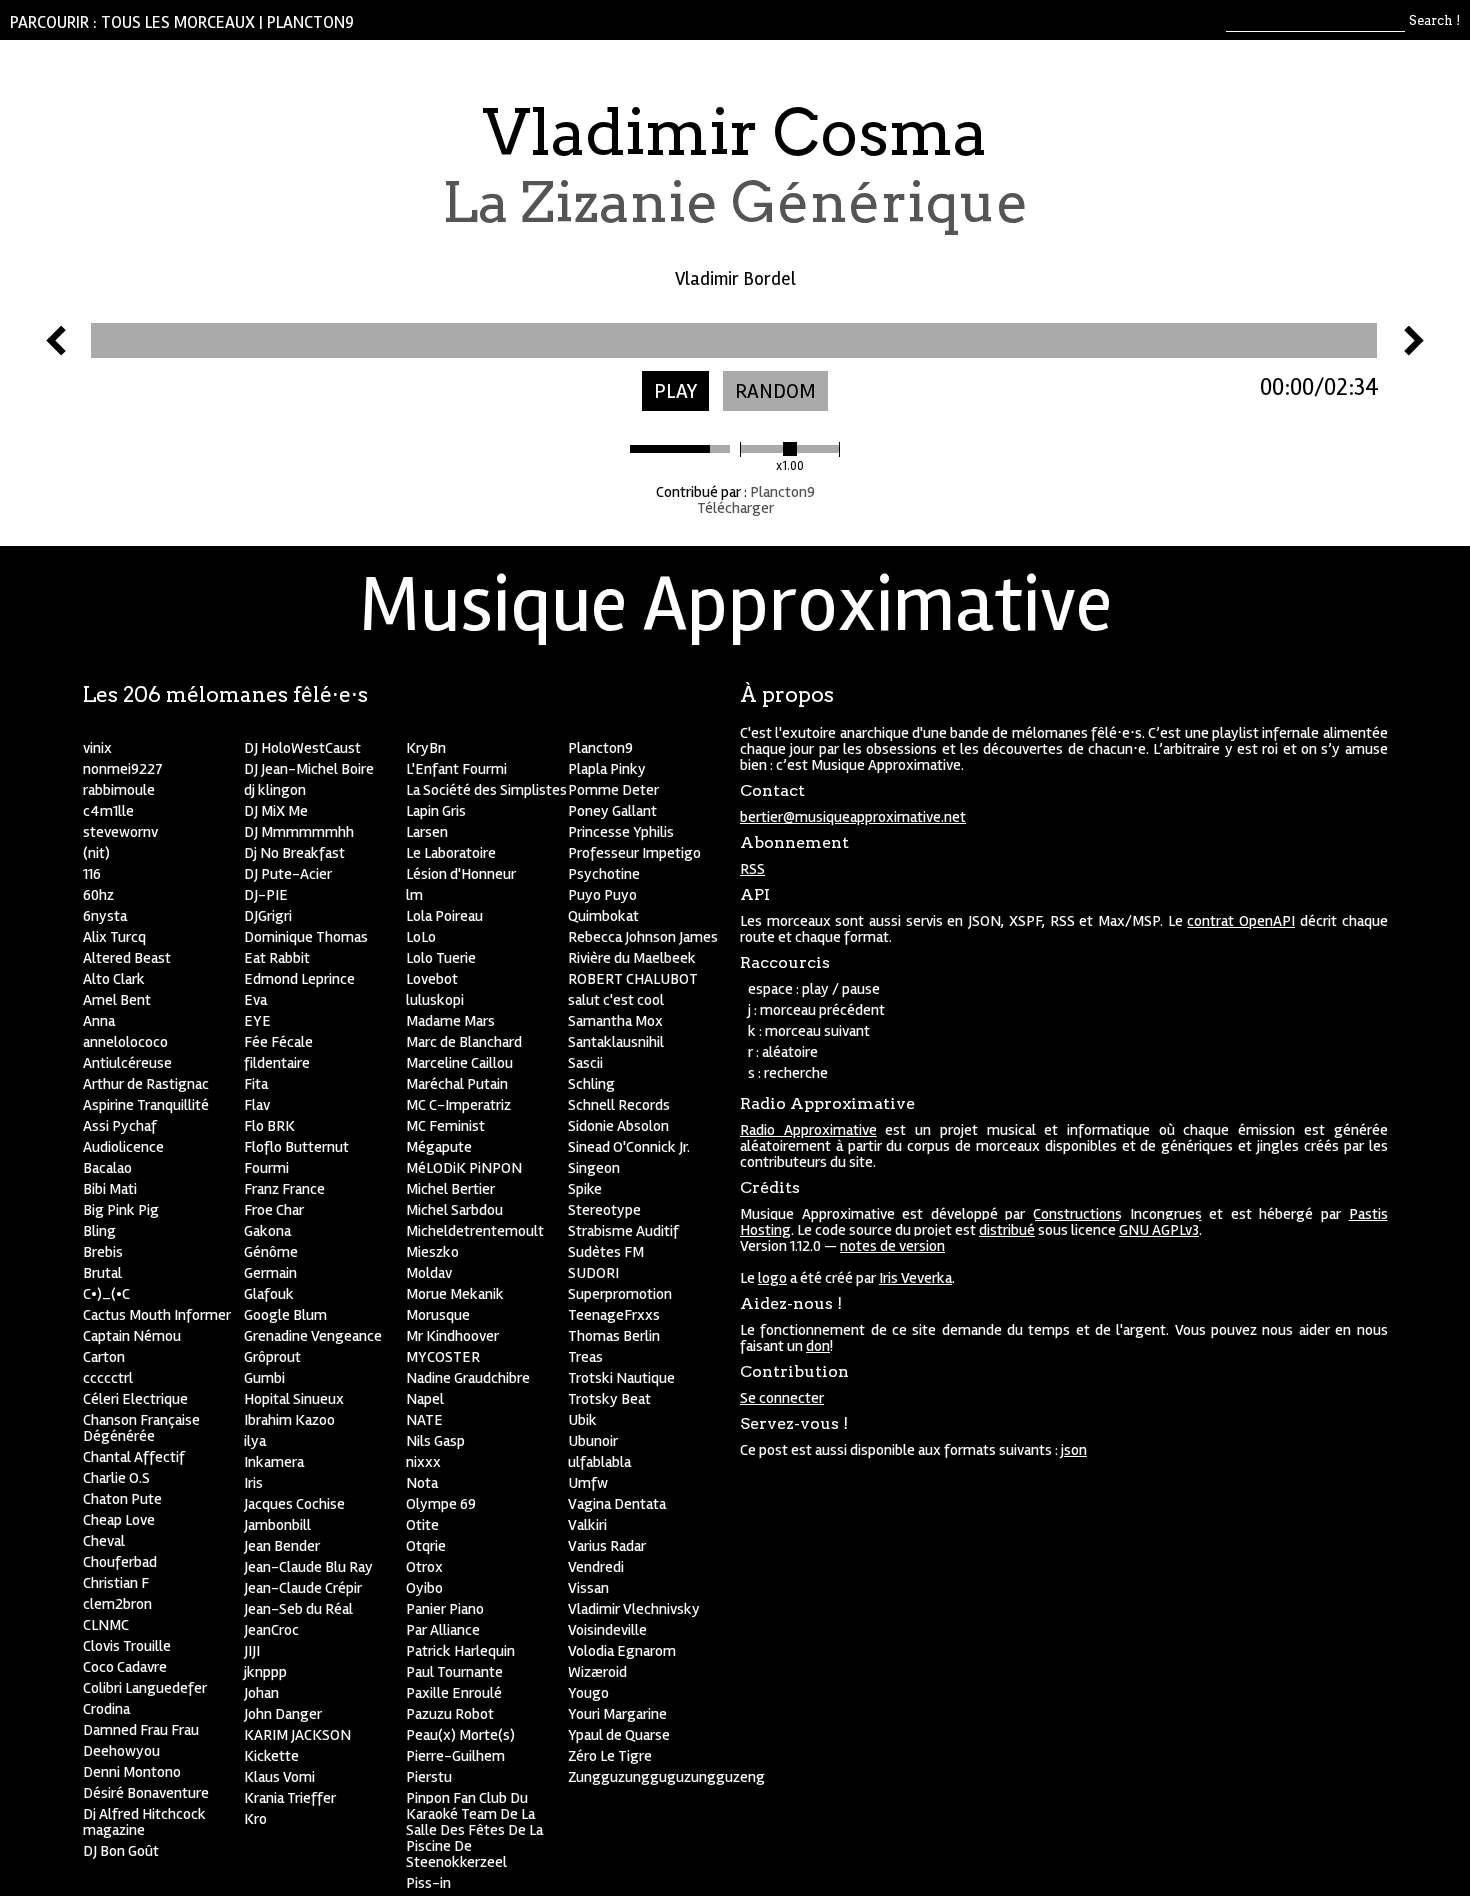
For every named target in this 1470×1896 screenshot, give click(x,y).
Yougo (588, 1693)
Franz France (284, 1189)
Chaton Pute (122, 1499)
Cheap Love (119, 1520)
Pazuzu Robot (450, 1714)
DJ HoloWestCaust (302, 748)
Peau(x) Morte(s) (460, 1735)
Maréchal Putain (457, 1084)
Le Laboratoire (451, 853)
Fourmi (266, 1168)
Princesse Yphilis (621, 832)
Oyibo (424, 1588)
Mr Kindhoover (452, 1336)
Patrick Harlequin (460, 1651)
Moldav (429, 1273)
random (775, 391)
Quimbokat (603, 916)
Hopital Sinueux (294, 1399)
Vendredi (596, 1567)
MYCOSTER (443, 1357)
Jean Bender (282, 1546)
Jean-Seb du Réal (298, 1609)
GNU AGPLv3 (1159, 1230)
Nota (422, 1483)
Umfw (588, 1483)
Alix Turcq (114, 937)
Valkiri (587, 1525)
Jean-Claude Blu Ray (308, 1567)
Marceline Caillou (459, 1063)
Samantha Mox (615, 1021)
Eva (255, 1000)
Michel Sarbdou (454, 1210)
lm (414, 895)
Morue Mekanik (455, 1294)
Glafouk (269, 1294)
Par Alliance (443, 1630)
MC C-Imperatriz (458, 1105)
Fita (256, 1084)
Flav (257, 1105)
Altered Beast (127, 958)
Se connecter (782, 1398)
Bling (99, 1231)
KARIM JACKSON (297, 1735)
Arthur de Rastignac (146, 1084)
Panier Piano (445, 1609)
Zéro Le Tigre (610, 1756)
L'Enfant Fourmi (456, 769)
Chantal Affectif (134, 1457)
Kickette (271, 1756)
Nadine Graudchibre (468, 1378)
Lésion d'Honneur (461, 874)
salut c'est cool (616, 1000)
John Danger (283, 1714)
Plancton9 (310, 22)
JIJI (252, 1651)
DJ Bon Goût (121, 1851)
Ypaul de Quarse (619, 1735)
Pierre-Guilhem (455, 1756)
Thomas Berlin (614, 1336)
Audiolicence (123, 1147)
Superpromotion (620, 1294)
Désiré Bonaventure (146, 1793)
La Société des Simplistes (486, 790)
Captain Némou (132, 1336)
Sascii (585, 1063)
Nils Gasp (435, 1441)
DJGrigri (268, 916)
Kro (255, 1819)
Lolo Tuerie (441, 958)
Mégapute (439, 1147)
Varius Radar (607, 1546)
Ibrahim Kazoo (289, 1420)
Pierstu (429, 1777)
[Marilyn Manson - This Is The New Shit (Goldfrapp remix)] (1414, 350)
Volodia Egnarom (622, 1651)
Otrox (424, 1567)
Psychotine (604, 874)
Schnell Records (619, 1105)
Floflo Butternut (296, 1147)
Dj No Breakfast (294, 853)
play (675, 391)
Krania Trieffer (290, 1798)
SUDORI (593, 1273)
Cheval (104, 1541)
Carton (104, 1357)
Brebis (103, 1252)
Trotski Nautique (621, 1378)
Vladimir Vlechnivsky (634, 1609)
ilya (255, 1441)
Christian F (116, 1583)
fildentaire (277, 1063)
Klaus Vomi (279, 1777)
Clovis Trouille (127, 1646)
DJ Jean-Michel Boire (309, 769)
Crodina (106, 1709)
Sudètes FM (606, 1252)
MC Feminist (445, 1126)
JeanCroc (271, 1630)
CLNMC (106, 1625)
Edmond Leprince (299, 979)
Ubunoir (593, 1441)
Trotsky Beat (609, 1399)
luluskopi (435, 1000)
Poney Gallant (612, 811)
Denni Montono (132, 1772)
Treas (585, 1357)
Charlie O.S (116, 1478)
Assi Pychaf (120, 1126)
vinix (97, 748)
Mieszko (432, 1252)
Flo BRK (269, 1126)
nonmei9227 (123, 769)
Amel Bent (117, 1000)
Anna (99, 1021)
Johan (261, 1693)
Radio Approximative (808, 1130)
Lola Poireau (444, 916)
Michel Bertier (450, 1189)
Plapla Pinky (607, 769)
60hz (98, 895)
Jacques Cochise (294, 1504)
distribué (1007, 1230)
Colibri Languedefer (145, 1688)
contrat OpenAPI (1241, 921)
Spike (585, 1189)
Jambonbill (277, 1525)
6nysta (105, 916)
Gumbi (264, 1378)
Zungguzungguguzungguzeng (666, 1777)
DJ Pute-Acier (288, 874)
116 (92, 874)
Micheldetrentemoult (475, 1231)
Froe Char (274, 1210)
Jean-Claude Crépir (303, 1588)
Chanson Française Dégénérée (141, 1428)
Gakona (267, 1231)
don (818, 1346)
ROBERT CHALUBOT (633, 979)
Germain (270, 1273)
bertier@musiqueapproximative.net (853, 817)
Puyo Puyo (602, 895)
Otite (422, 1525)
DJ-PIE (266, 895)
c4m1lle (108, 811)
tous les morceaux (178, 22)
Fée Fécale (278, 1042)
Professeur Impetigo (634, 853)
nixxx (423, 1462)
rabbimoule (119, 790)
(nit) (96, 853)
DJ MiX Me (276, 811)
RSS (752, 869)
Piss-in (428, 1883)
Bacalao (107, 1168)
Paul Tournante (454, 1672)
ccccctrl (108, 1378)
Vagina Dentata (617, 1504)
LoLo (421, 937)
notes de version (892, 1246)
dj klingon (275, 790)
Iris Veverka (915, 1278)
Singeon (594, 1168)
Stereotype (604, 1210)
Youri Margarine (617, 1714)
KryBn (426, 748)
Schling (591, 1084)
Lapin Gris (436, 811)
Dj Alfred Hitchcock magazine (144, 1822)
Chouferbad (120, 1562)
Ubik (582, 1420)
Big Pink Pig (121, 1210)
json (1074, 1450)
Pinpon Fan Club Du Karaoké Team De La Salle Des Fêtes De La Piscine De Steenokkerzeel (474, 1830)
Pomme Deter (613, 790)
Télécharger (735, 508)
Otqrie (426, 1546)
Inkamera (274, 1462)
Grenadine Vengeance (313, 1336)
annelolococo (125, 1042)
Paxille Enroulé (454, 1693)
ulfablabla (599, 1462)
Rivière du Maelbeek (632, 958)
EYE (257, 1021)
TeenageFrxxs (614, 1315)
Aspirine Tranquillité (146, 1105)
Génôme (271, 1252)
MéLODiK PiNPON (464, 1168)
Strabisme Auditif (623, 1231)
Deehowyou (121, 1751)
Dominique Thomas (306, 937)
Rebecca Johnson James (643, 937)
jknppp (265, 1672)
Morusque (438, 1315)
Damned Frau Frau (141, 1730)
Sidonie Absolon (618, 1126)
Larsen (427, 832)
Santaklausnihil (616, 1042)
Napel (425, 1399)
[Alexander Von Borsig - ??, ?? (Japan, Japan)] (56, 350)
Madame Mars (450, 1021)
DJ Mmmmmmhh (299, 832)
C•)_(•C (106, 1294)
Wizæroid (597, 1672)
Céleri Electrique (135, 1399)
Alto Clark (114, 979)
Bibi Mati (110, 1189)
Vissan (588, 1588)
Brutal (102, 1273)
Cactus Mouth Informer (157, 1315)
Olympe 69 (441, 1504)
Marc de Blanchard (464, 1042)
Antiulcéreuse (127, 1063)
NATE (424, 1420)
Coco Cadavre (125, 1667)
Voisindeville (607, 1630)
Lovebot (432, 979)
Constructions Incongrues (1117, 1214)
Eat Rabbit (277, 958)
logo (772, 1278)
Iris (253, 1483)
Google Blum (285, 1315)
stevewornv (120, 832)
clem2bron (117, 1604)
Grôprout (272, 1357)
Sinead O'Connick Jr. (629, 1147)
